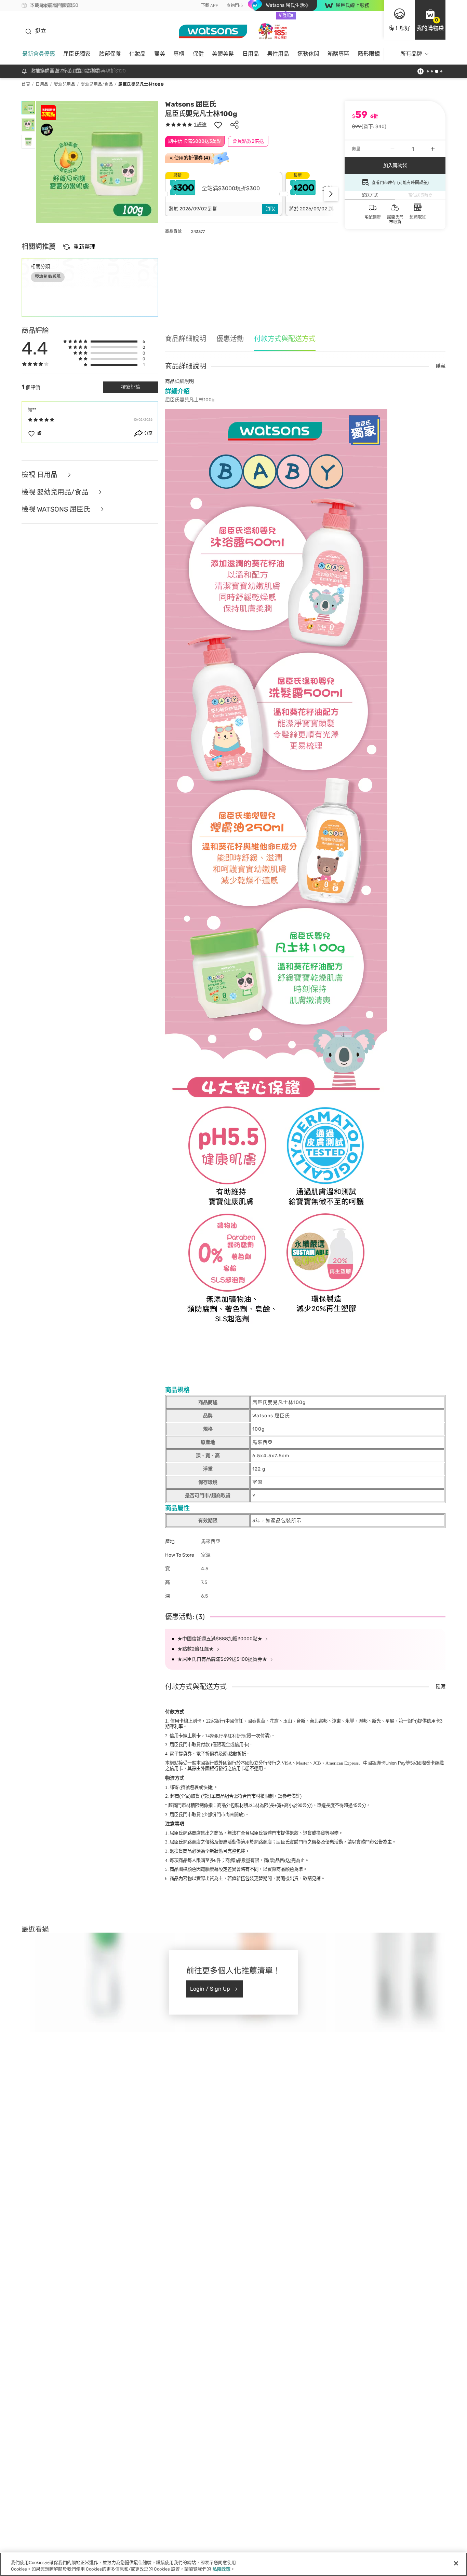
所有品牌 (411, 54)
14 (225, 1736)
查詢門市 (235, 5)
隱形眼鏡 (369, 54)
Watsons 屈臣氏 (191, 104)
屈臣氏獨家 (77, 54)
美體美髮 (223, 54)
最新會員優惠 (39, 54)
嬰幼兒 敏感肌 (48, 277)
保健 (198, 54)
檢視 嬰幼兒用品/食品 (56, 492)
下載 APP (210, 5)
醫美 (160, 54)
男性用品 (278, 54)
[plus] (433, 149)
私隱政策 (222, 2569)
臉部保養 (110, 54)
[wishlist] (218, 125)
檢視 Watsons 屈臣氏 (57, 509)
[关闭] (456, 2563)
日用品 (251, 54)
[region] (233, 2564)
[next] (331, 194)
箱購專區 (338, 54)
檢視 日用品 (40, 475)
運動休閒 (308, 54)
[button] (430, 20)
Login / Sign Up (210, 1989)
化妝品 (137, 54)
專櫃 (179, 54)
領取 (270, 209)
